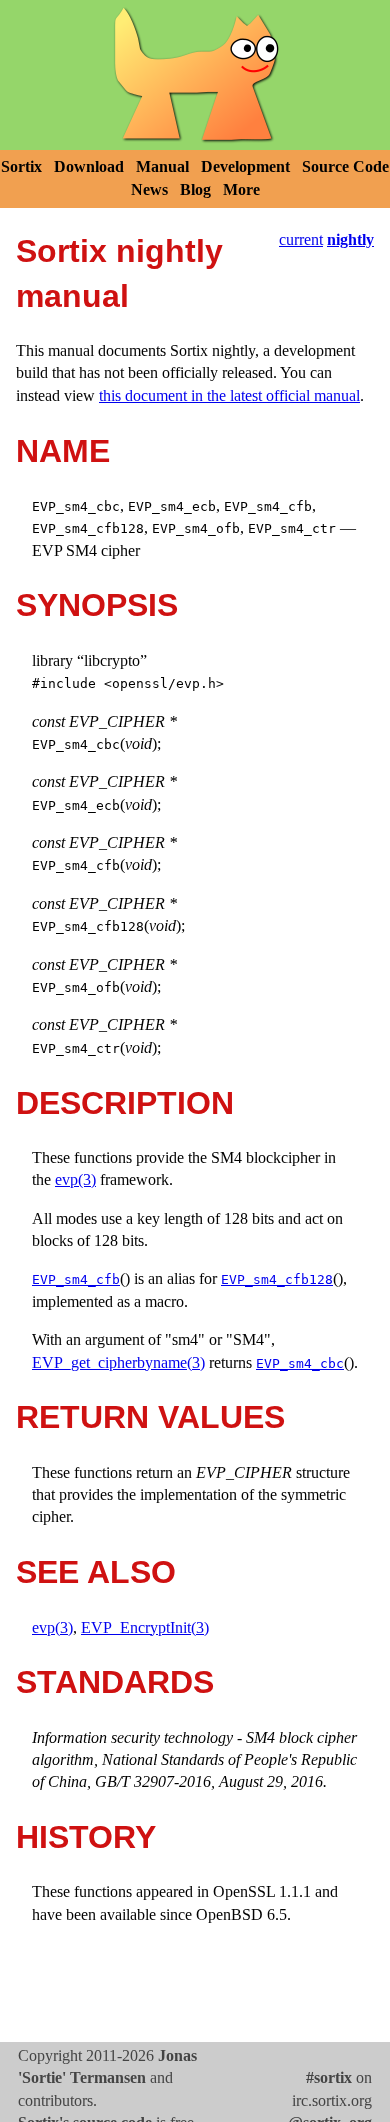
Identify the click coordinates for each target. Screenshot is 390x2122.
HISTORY (86, 1837)
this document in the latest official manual (229, 395)
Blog (195, 189)
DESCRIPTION (125, 1103)
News (149, 189)
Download (89, 166)
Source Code (345, 166)
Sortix (21, 166)
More (241, 189)
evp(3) (75, 1179)
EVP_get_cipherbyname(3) (118, 1362)
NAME (63, 451)
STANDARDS (115, 1682)
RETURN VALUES (150, 1417)
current (301, 239)
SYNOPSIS (97, 605)
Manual (162, 166)
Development (245, 166)
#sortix (329, 2077)
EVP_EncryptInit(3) (145, 1627)
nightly (350, 239)
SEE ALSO (96, 1572)
